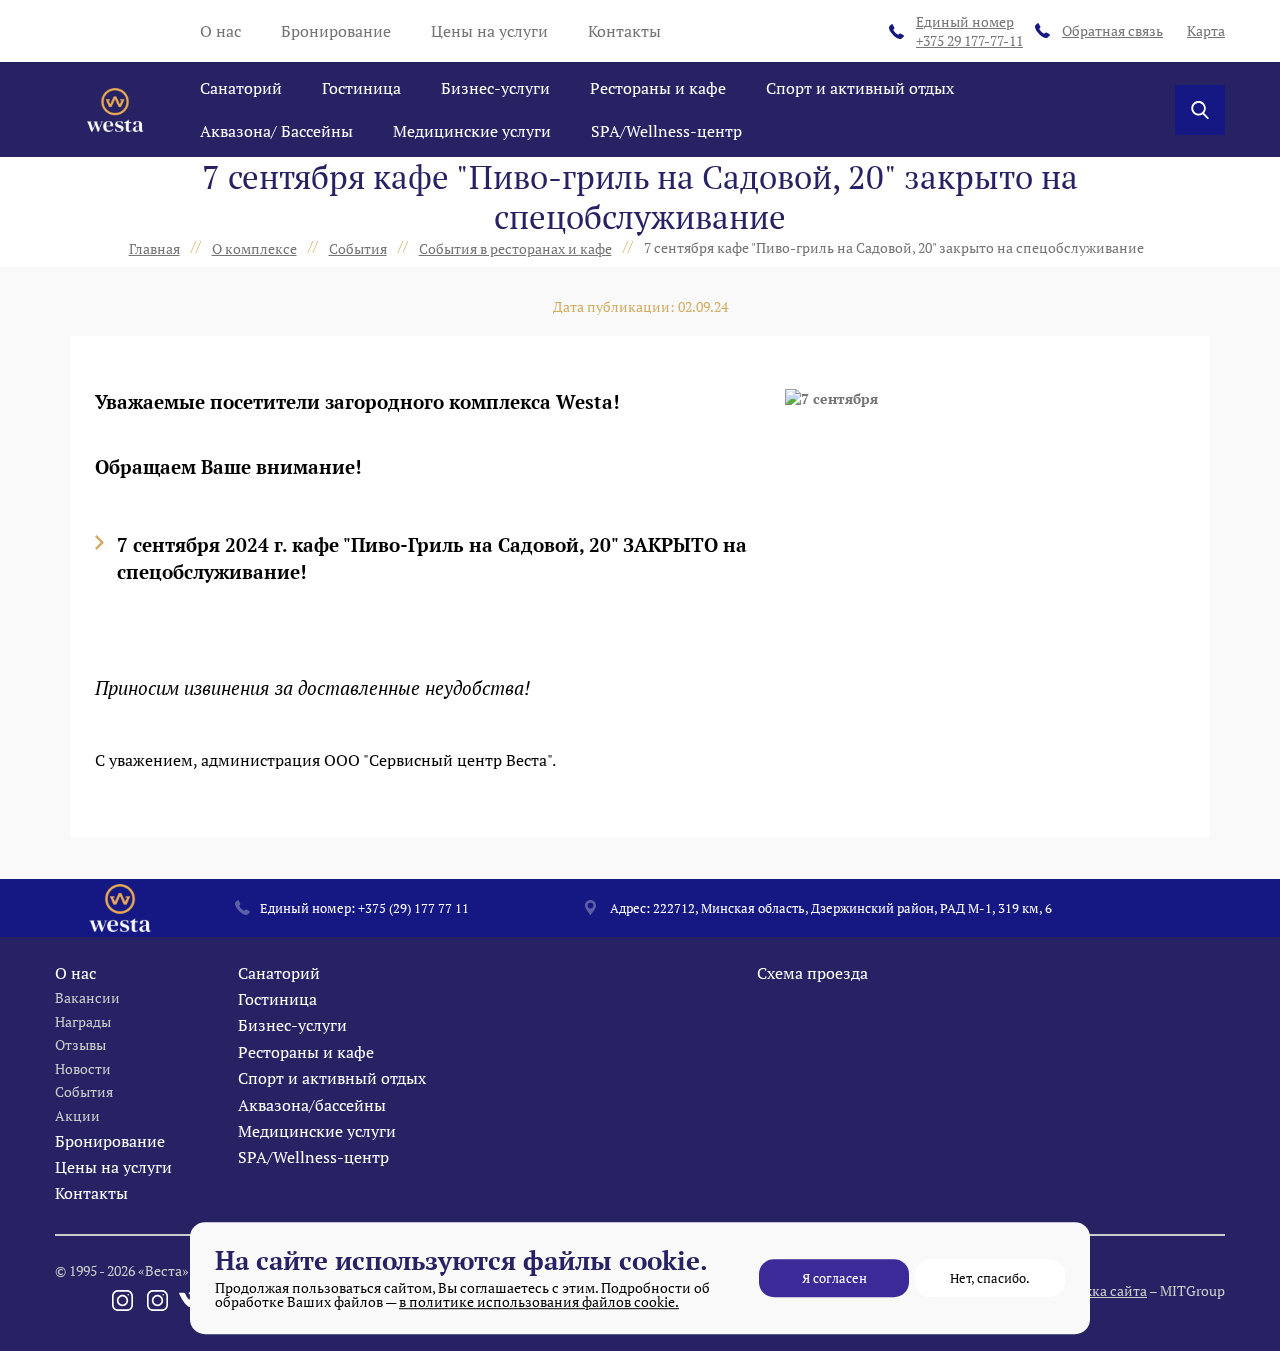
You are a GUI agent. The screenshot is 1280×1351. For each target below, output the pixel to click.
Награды (83, 1021)
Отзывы (80, 1044)
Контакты (624, 31)
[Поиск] (1200, 110)
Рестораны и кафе (658, 88)
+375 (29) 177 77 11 (413, 908)
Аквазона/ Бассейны (276, 131)
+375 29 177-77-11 (969, 31)
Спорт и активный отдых (860, 88)
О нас (220, 31)
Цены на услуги (489, 31)
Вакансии (87, 997)
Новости (83, 1068)
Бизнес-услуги (495, 88)
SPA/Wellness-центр (666, 131)
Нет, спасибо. (990, 1278)
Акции (77, 1115)
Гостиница (361, 88)
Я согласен (834, 1278)
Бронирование (336, 31)
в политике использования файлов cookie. (539, 1301)
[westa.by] (115, 110)
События (84, 1091)
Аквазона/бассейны (312, 1105)
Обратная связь (1112, 30)
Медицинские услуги (472, 131)
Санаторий (241, 88)
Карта (1206, 30)
